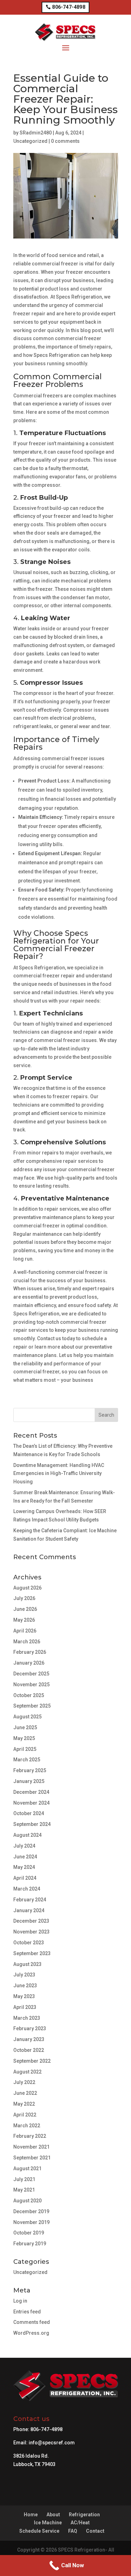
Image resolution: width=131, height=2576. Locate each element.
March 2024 (27, 1889)
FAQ (73, 2531)
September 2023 (32, 1953)
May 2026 (24, 1620)
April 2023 (25, 2007)
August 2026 (27, 1588)
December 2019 (31, 2211)
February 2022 (30, 2136)
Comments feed (32, 2322)
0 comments (65, 141)
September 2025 (32, 1706)
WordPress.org (31, 2333)
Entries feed (27, 2312)
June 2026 (25, 1609)
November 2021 (31, 2147)
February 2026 (30, 1652)
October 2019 (29, 2233)
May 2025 (24, 1738)
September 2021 (32, 2158)
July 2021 (24, 2179)
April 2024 (25, 1878)
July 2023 (24, 1975)
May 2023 (24, 1996)
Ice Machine (48, 2523)
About (53, 2515)
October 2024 (29, 1813)
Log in (20, 2301)
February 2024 (30, 1900)
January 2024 (29, 1910)
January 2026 (29, 1663)
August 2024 (27, 1835)
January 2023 (29, 2039)
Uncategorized (30, 141)
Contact (95, 2531)
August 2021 (27, 2168)
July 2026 (24, 1598)
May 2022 (24, 2104)
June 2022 (25, 2093)
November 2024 (31, 1803)
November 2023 (31, 1932)
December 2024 (31, 1792)
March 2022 (27, 2126)
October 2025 (29, 1695)
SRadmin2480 (36, 133)
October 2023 (29, 1943)
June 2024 (25, 1857)
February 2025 (30, 1770)
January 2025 (29, 1781)
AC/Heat (80, 2523)
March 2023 (27, 2018)
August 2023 (27, 1964)
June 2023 (25, 1986)
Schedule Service (39, 2531)
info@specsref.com (52, 2443)
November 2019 (31, 2222)
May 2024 (24, 1867)
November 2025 (31, 1685)
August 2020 (27, 2201)
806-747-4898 (68, 7)
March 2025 (27, 1760)
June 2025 (25, 1727)
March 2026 (27, 1642)
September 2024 (32, 1824)
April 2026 (25, 1631)
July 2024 (24, 1846)
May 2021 (24, 2190)
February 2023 (30, 2028)
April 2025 (25, 1749)
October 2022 (29, 2050)
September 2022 (32, 2061)
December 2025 (31, 1674)
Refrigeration (84, 2515)
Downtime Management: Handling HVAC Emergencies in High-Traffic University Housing (59, 1474)
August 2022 (27, 2072)
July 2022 (24, 2082)
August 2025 (27, 1717)
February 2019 (30, 2244)
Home (31, 2515)
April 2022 (25, 2115)
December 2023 (31, 1921)
